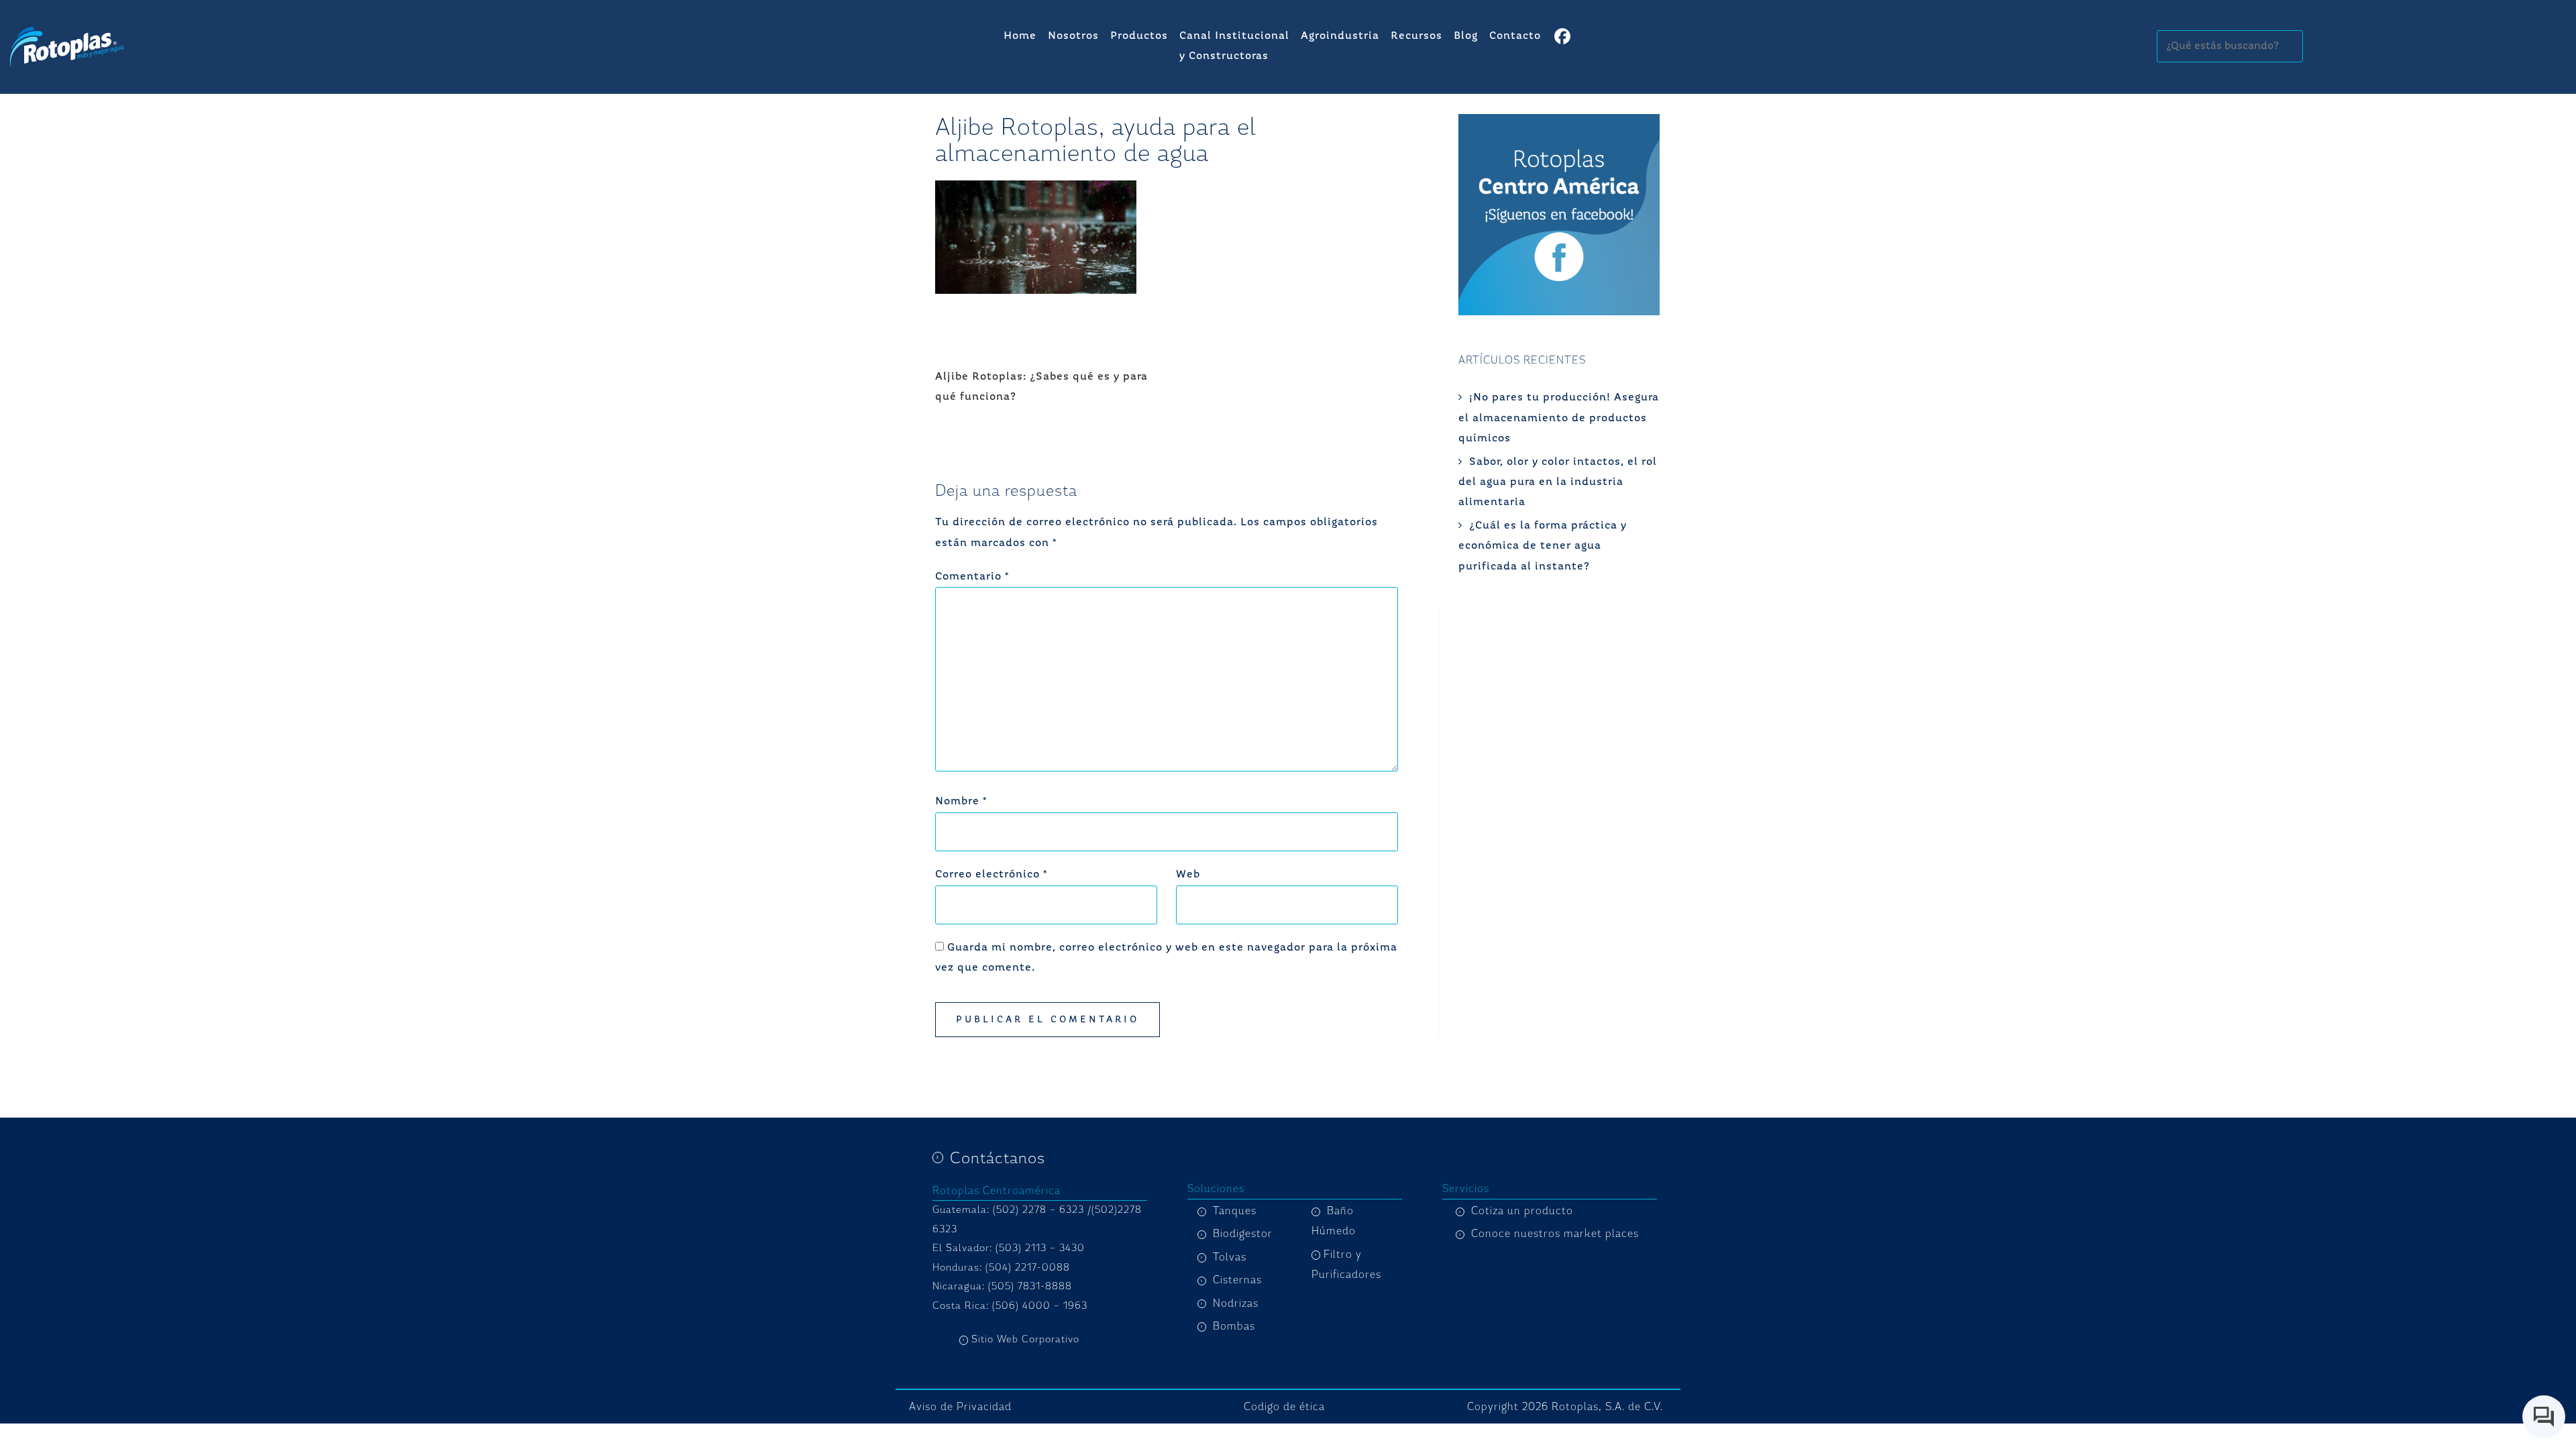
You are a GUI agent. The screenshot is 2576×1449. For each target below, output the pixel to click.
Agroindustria (1340, 36)
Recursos (1416, 36)
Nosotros (1073, 36)
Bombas (1234, 1326)
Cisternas (1237, 1280)
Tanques (1235, 1211)
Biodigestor (1243, 1234)
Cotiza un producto (1522, 1211)
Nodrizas (1236, 1303)
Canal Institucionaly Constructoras (1234, 46)
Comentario (972, 577)
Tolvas (1230, 1257)
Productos (1139, 36)
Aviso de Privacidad (960, 1407)
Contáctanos (998, 1158)
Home (1020, 36)
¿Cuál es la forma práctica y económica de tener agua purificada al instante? (1543, 546)
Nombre (961, 802)
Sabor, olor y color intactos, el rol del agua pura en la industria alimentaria (1558, 483)
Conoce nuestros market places (1555, 1234)
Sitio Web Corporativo (1025, 1339)
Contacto (1515, 36)
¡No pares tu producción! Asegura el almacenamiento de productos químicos (1559, 418)
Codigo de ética (1284, 1407)
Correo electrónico (991, 875)
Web (1188, 875)
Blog (1466, 36)
